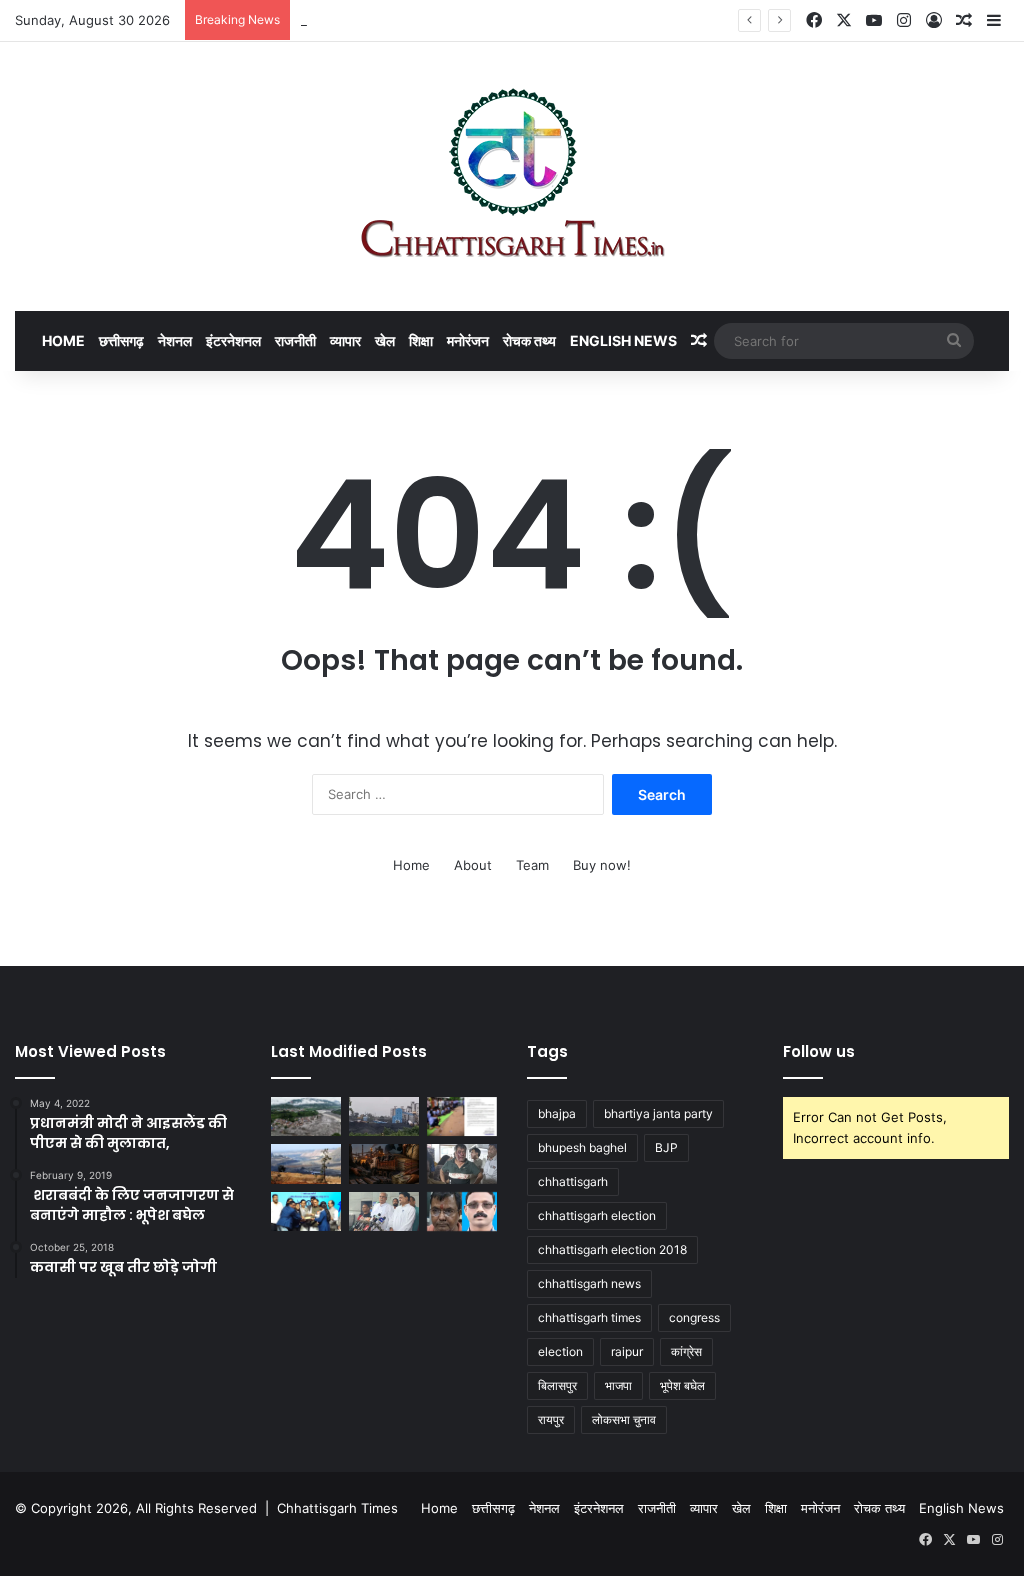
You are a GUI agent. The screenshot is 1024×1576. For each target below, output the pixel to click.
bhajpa (557, 1113)
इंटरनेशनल (233, 340)
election (560, 1351)
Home (63, 340)
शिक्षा (421, 340)
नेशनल (175, 340)
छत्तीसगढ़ (121, 340)
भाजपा (618, 1385)
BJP (666, 1147)
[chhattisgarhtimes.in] (512, 176)
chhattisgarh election (597, 1215)
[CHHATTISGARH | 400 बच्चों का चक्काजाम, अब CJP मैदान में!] (462, 1116)
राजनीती (295, 340)
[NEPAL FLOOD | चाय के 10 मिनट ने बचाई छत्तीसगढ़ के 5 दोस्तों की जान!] (306, 1116)
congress (694, 1317)
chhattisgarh (573, 1181)
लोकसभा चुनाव (624, 1419)
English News (623, 340)
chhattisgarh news (589, 1283)
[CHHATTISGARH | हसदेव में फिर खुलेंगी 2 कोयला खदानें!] (306, 1163)
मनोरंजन (468, 340)
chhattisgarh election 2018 (612, 1249)
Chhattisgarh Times (337, 1508)
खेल (385, 340)
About (473, 865)
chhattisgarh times (589, 1317)
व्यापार (345, 340)
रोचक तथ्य (529, 340)
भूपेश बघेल (682, 1385)
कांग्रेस (686, 1351)
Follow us (819, 1051)
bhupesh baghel (582, 1147)
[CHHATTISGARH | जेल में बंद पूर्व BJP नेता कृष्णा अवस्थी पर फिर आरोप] (462, 1211)
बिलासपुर (557, 1385)
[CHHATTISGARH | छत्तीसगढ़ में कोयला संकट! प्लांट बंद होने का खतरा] (384, 1116)
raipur (627, 1351)
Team (532, 865)
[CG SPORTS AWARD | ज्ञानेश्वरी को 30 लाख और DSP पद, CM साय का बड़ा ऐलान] (306, 1211)
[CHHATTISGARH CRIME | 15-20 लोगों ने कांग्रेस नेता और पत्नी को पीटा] (462, 1163)
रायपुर (551, 1419)
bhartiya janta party (658, 1113)
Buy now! (602, 865)
